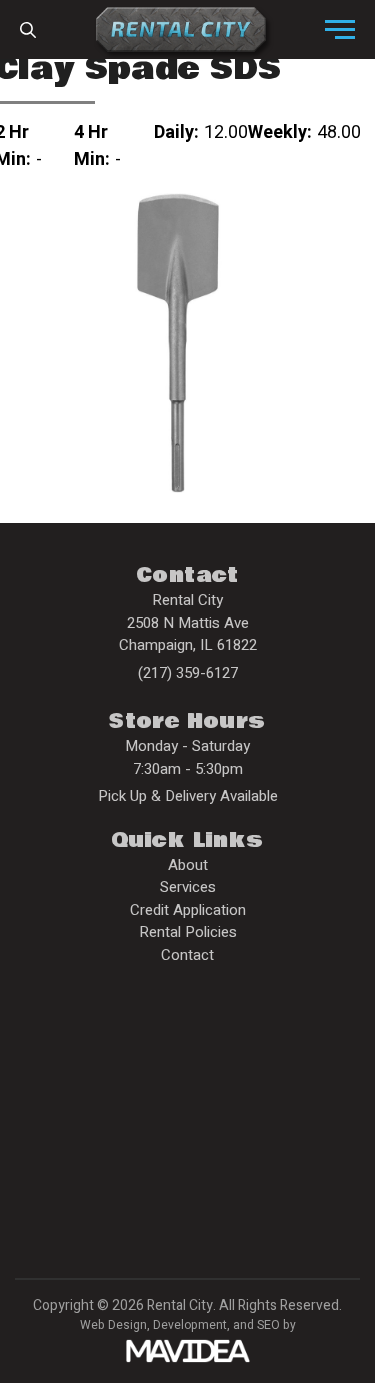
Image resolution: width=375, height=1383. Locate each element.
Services (188, 887)
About (188, 865)
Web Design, (115, 1325)
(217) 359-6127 (188, 673)
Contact (187, 955)
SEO (268, 1325)
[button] (340, 30)
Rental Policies (188, 932)
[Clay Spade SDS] (178, 342)
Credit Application (188, 910)
